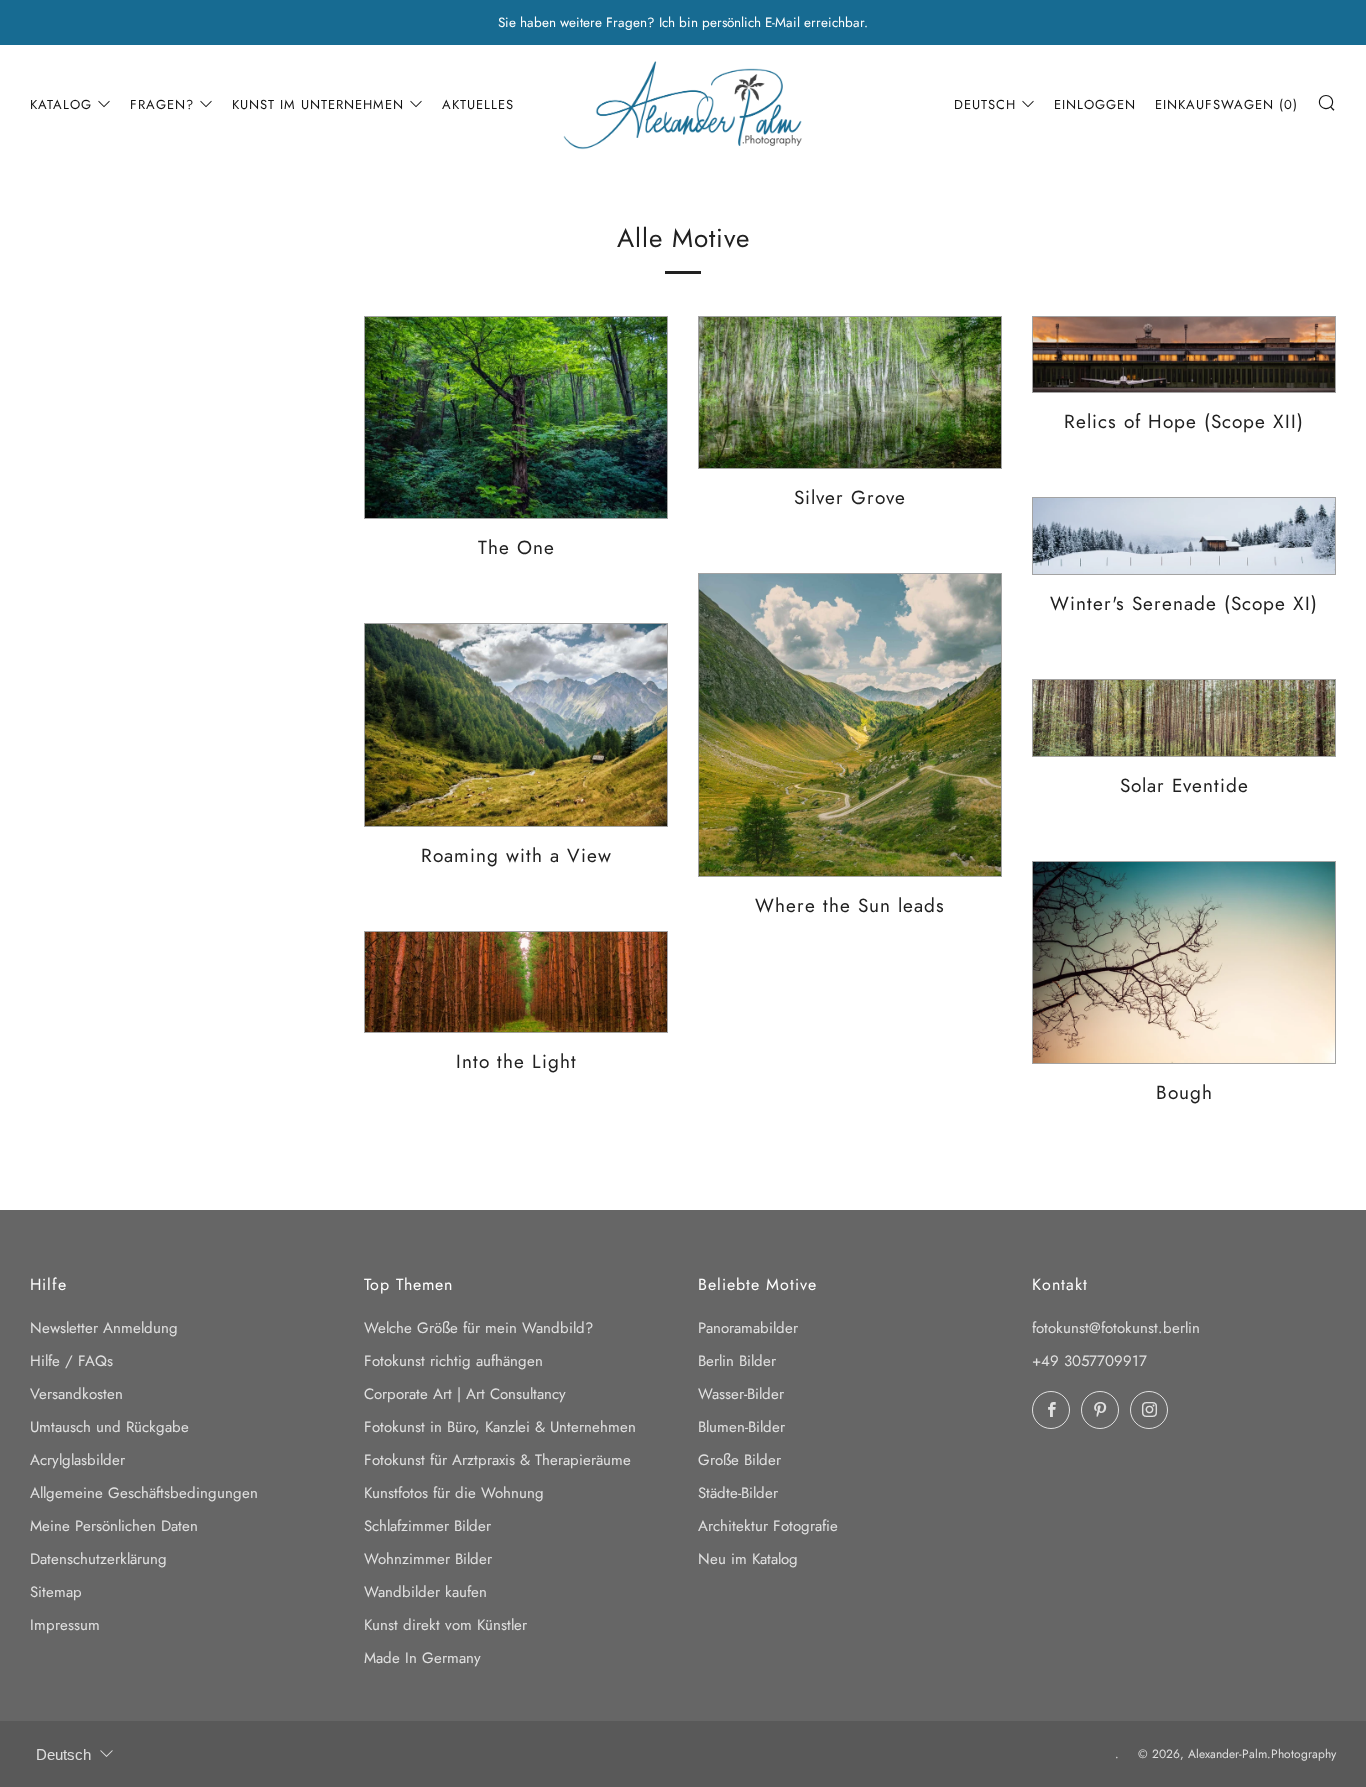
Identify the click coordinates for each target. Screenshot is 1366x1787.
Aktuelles (478, 104)
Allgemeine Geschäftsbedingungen (144, 1493)
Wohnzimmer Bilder (428, 1559)
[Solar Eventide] (1184, 718)
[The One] (516, 417)
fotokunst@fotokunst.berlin (1116, 1328)
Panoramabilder (748, 1328)
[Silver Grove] (850, 392)
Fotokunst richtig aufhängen (453, 1361)
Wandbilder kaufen (425, 1592)
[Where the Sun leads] (850, 725)
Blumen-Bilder (741, 1427)
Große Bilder (739, 1460)
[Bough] (1184, 962)
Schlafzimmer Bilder (427, 1526)
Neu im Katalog (748, 1559)
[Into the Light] (516, 982)
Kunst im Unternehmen (318, 104)
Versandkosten (76, 1394)
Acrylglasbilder (77, 1460)
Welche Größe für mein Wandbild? (478, 1328)
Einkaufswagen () (1226, 104)
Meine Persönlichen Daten (114, 1526)
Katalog (61, 104)
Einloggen (1095, 104)
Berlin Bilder (737, 1361)
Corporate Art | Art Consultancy (465, 1394)
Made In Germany (422, 1658)
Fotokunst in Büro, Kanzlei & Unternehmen (500, 1427)
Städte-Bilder (738, 1493)
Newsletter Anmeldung (104, 1328)
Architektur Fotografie (768, 1526)
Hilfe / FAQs (71, 1361)
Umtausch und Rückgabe (109, 1427)
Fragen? (162, 104)
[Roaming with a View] (516, 724)
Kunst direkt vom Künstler (445, 1625)
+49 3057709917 (1089, 1361)
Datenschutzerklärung (98, 1559)
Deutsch (985, 104)
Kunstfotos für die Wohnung (454, 1493)
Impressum (65, 1625)
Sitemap (56, 1592)
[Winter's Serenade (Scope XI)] (1184, 536)
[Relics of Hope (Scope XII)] (1184, 355)
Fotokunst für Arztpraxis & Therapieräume (497, 1460)
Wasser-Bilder (741, 1394)
